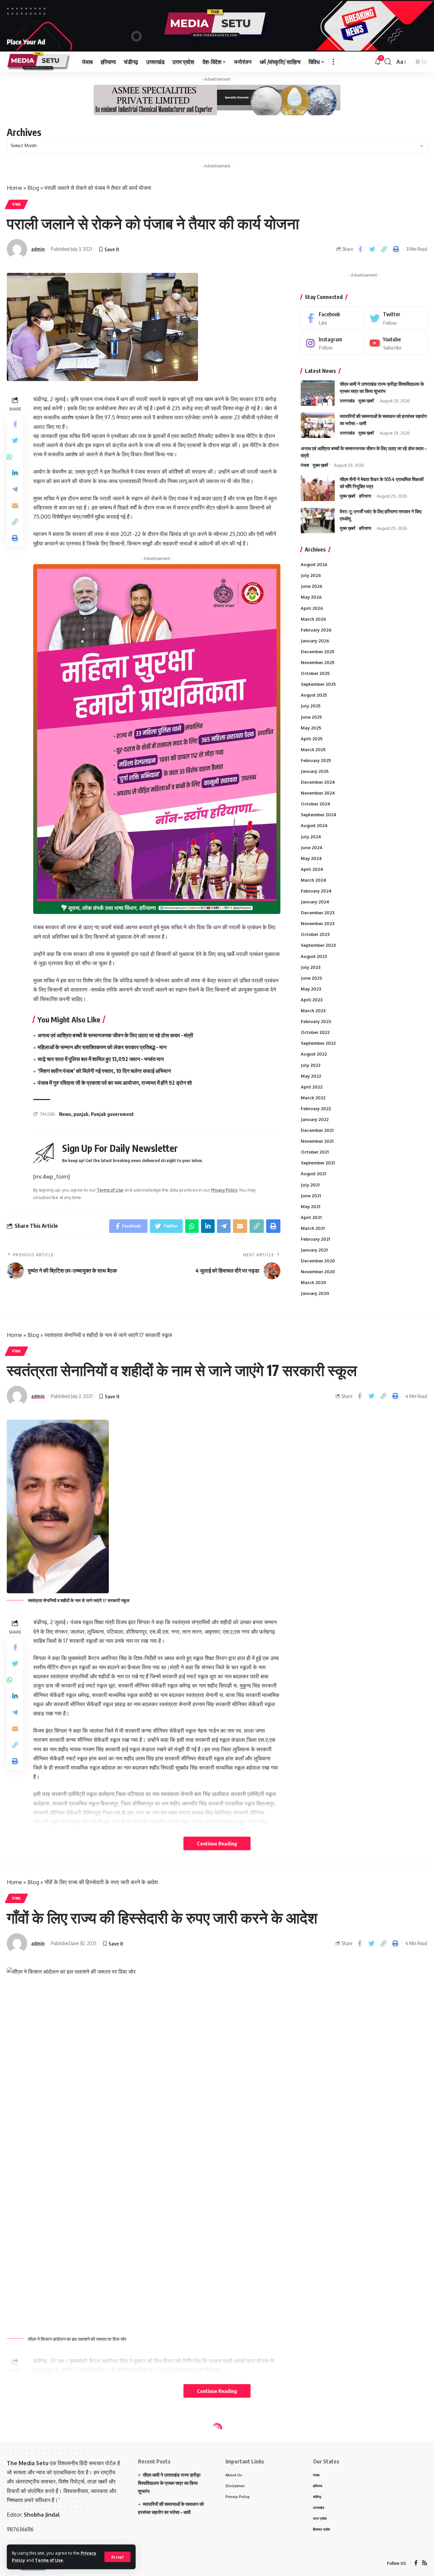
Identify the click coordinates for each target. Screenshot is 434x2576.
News (65, 1114)
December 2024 (318, 782)
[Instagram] (332, 343)
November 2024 (318, 793)
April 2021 (311, 1217)
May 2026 (311, 597)
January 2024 (315, 902)
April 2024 (312, 869)
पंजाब (16, 204)
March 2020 (313, 1282)
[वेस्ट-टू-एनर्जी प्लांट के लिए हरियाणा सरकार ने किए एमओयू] (318, 521)
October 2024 (315, 804)
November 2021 (317, 1141)
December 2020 (318, 1261)
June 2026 (312, 586)
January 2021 (314, 1250)
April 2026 (312, 608)
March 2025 (313, 750)
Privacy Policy (224, 1190)
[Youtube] (396, 343)
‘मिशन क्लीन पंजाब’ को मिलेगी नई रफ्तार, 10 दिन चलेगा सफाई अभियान (104, 1071)
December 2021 (317, 1130)
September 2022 (318, 1043)
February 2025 (316, 760)
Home (14, 188)
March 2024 (313, 880)
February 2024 (316, 891)
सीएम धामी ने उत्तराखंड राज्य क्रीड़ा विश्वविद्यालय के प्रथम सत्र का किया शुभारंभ (169, 2483)
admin (38, 249)
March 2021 (313, 1228)
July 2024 (311, 837)
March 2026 (313, 619)
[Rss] (425, 2563)
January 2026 (315, 641)
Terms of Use (49, 2560)
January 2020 (315, 1293)
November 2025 (318, 662)
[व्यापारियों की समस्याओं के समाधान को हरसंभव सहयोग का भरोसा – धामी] (318, 425)
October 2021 (315, 1152)
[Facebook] (332, 318)
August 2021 (313, 1174)
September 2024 (319, 815)
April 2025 (312, 739)
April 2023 (312, 1000)
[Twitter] (396, 318)
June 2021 (311, 1196)
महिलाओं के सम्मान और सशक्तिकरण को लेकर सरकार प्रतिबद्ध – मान (102, 1047)
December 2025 (318, 652)
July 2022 (311, 1065)
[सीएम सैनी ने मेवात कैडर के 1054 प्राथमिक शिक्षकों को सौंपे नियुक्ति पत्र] (318, 488)
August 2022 (314, 1054)
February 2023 (316, 1021)
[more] (333, 62)
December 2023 (318, 913)
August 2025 (314, 695)
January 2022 (315, 1119)
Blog (33, 188)
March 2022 (313, 1098)
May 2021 (310, 1206)
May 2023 (311, 989)
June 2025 (311, 717)
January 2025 (315, 771)
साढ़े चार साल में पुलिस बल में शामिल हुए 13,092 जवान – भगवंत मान (101, 1059)
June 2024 (312, 847)
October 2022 (315, 1032)
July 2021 (310, 1185)
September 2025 (318, 684)
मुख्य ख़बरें (366, 401)
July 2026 (311, 575)
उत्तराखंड (347, 401)
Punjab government (112, 1114)
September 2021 (318, 1163)
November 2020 (318, 1272)
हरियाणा (365, 496)
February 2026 (316, 630)
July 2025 (311, 706)
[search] (388, 62)
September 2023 (318, 945)
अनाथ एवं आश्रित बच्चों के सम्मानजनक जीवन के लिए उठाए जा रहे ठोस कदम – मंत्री (115, 1035)
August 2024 (314, 825)
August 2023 (314, 956)
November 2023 (318, 923)
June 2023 (311, 978)
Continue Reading (217, 1843)
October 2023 (315, 934)
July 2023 (311, 967)
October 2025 (315, 673)
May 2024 (311, 858)
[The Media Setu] (39, 62)
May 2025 (311, 728)
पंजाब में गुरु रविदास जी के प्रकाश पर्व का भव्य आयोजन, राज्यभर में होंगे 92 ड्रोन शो (115, 1083)
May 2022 (311, 1076)
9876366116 (20, 2529)
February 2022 (316, 1109)
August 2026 (314, 564)
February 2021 (315, 1239)
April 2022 (312, 1087)
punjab (81, 1114)
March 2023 (313, 1011)
